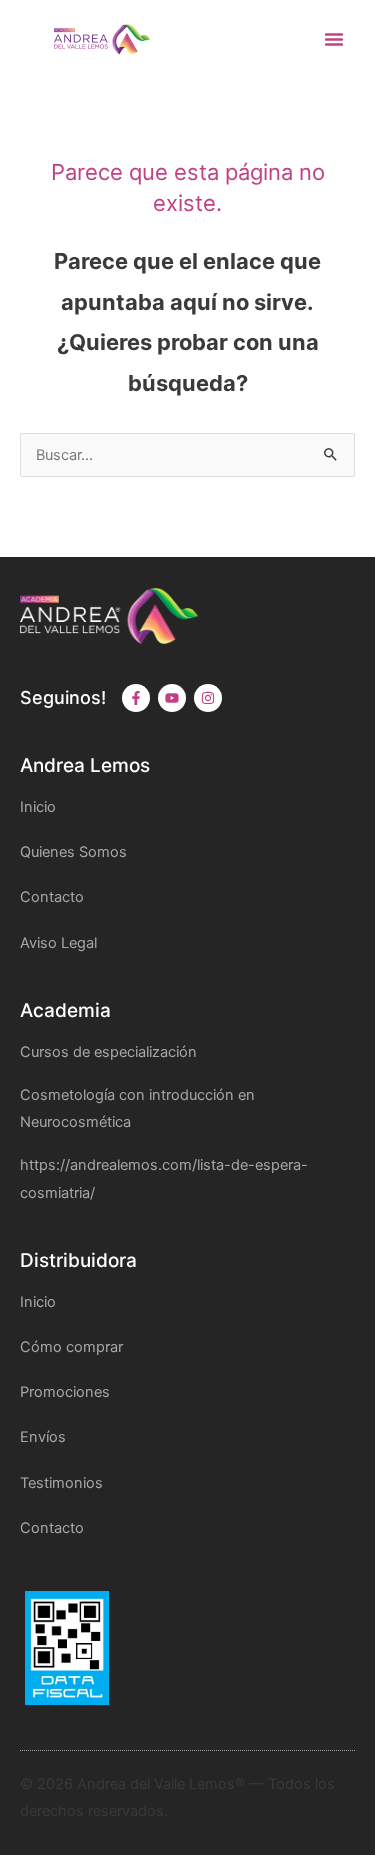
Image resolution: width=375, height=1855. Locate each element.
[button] (334, 39)
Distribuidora (78, 1260)
